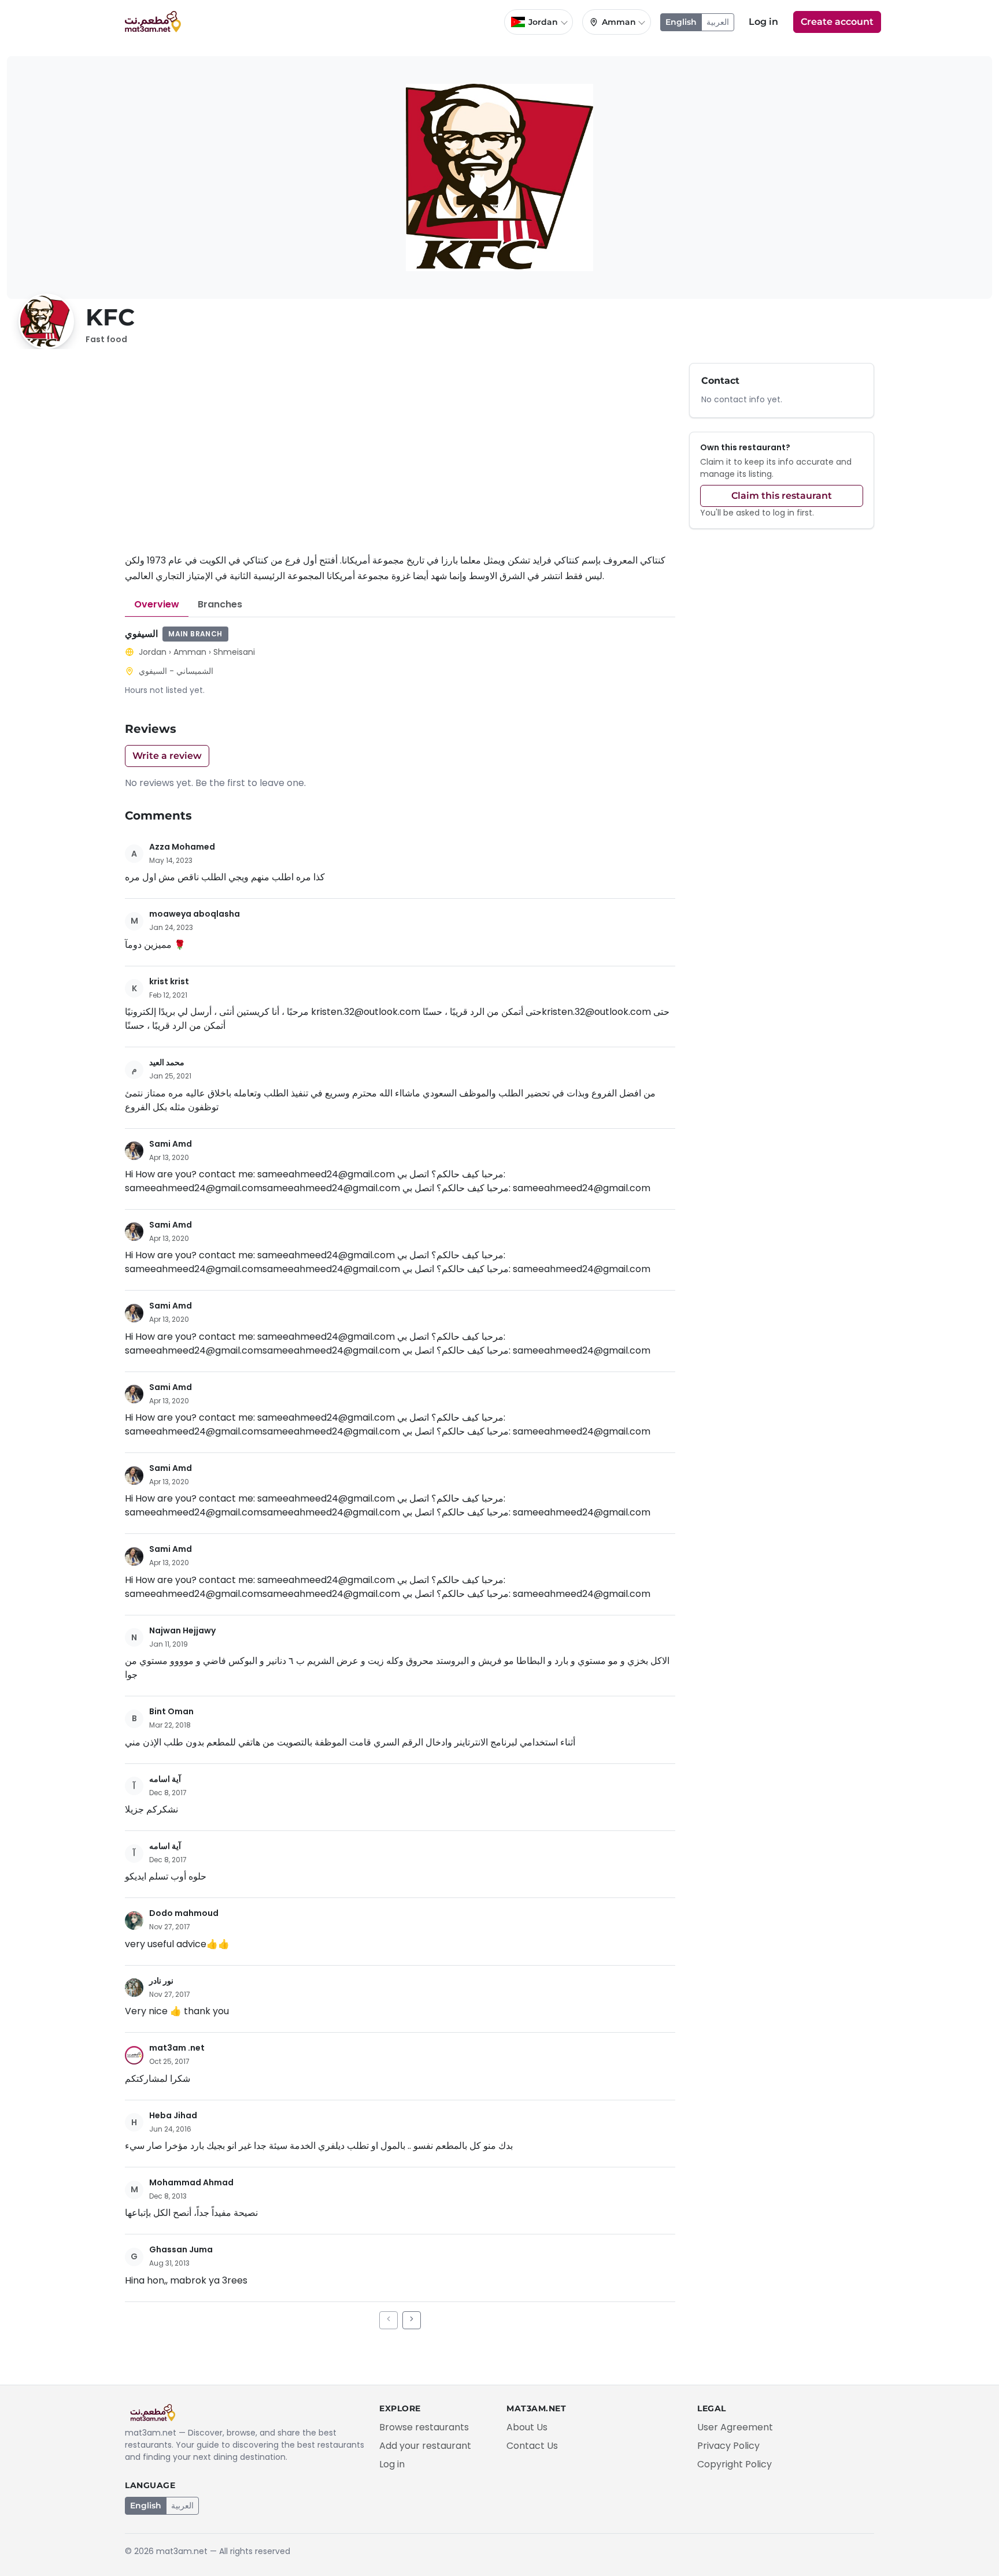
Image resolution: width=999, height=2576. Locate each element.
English (681, 22)
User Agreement (735, 2427)
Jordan (153, 652)
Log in (763, 22)
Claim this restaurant (782, 496)
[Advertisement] (400, 458)
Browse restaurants (424, 2427)
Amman (190, 652)
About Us (527, 2427)
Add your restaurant (425, 2446)
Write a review (167, 756)
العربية (718, 22)
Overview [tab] (157, 604)
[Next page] (412, 2320)
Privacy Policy (728, 2446)
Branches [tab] (220, 604)
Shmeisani (234, 652)
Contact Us (532, 2446)
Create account (837, 22)
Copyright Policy (735, 2464)
